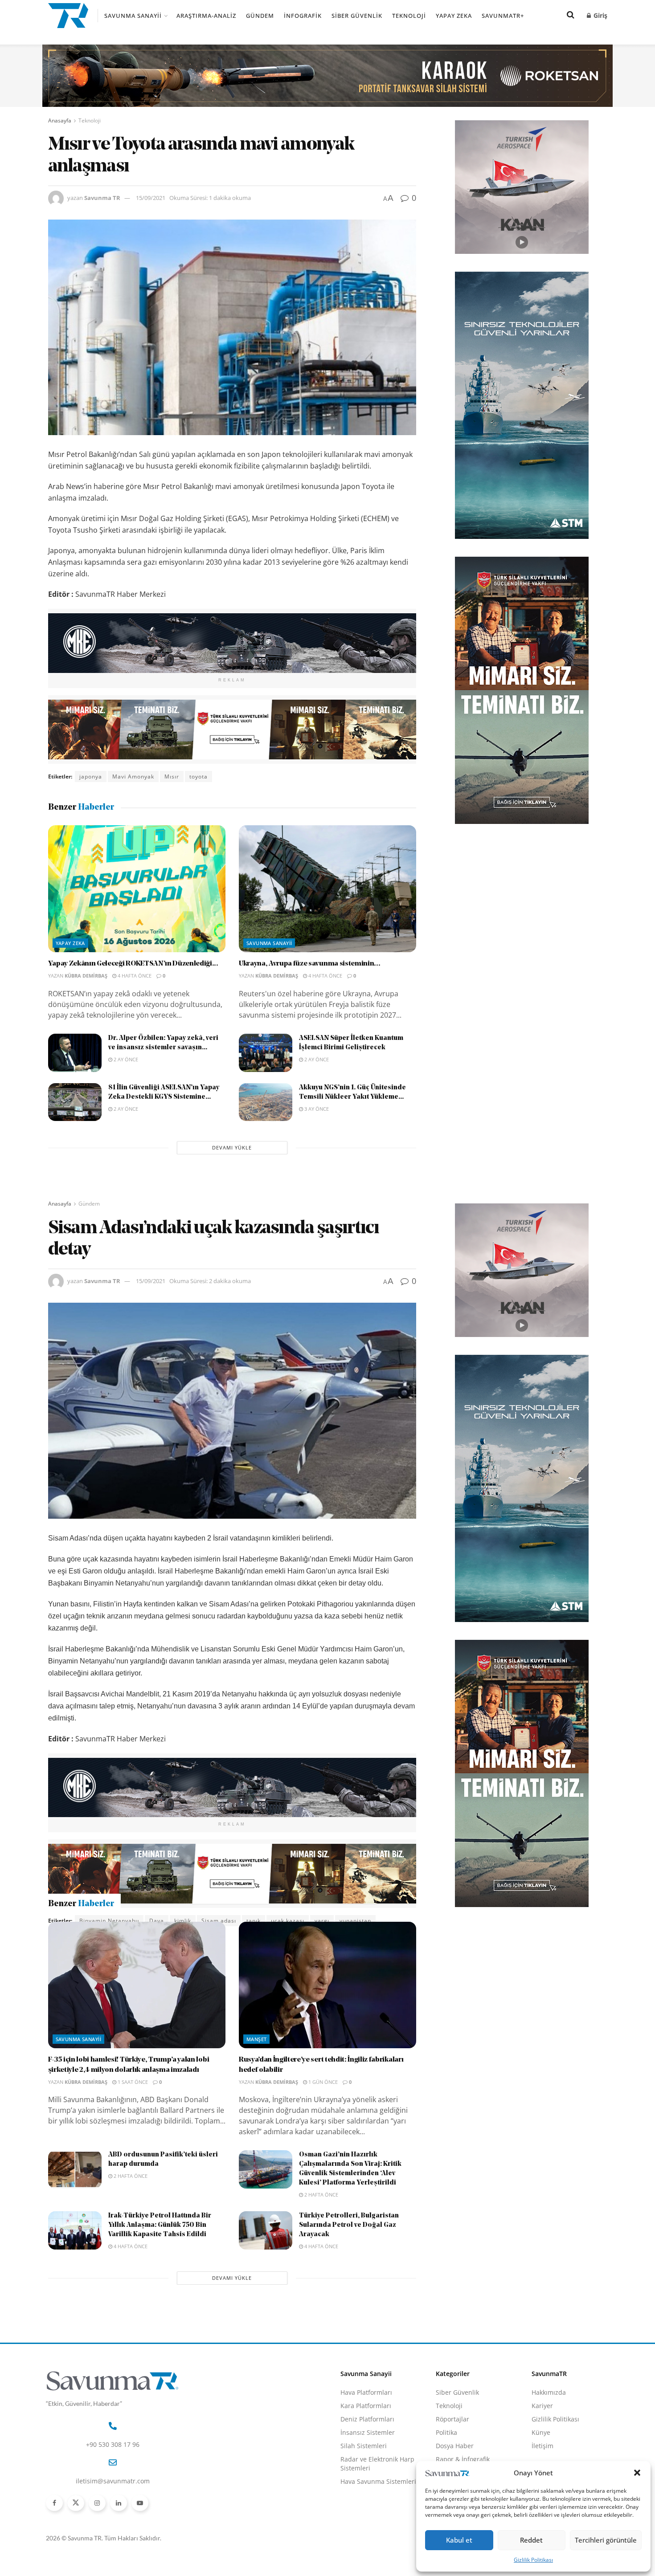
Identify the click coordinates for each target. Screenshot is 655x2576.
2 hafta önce (130, 2224)
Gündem (260, 16)
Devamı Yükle (232, 1147)
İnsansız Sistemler (368, 2480)
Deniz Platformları (367, 2467)
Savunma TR (102, 198)
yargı (322, 1921)
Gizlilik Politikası (533, 2560)
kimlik (183, 1921)
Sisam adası (219, 1921)
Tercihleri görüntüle (606, 2540)
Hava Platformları (366, 2440)
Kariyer (542, 2454)
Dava (157, 1921)
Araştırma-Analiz (206, 16)
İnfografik (303, 16)
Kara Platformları (366, 2454)
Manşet (257, 2087)
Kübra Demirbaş (86, 976)
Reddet (531, 2540)
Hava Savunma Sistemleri (378, 2529)
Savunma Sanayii (133, 16)
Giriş (600, 15)
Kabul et (459, 2540)
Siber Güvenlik (357, 16)
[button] (637, 2473)
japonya (91, 776)
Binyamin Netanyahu (109, 1921)
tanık (254, 1921)
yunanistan (355, 1921)
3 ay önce (316, 1109)
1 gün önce (322, 2130)
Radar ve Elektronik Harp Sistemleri (377, 2512)
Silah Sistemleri (364, 2494)
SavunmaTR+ (503, 16)
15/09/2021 (151, 198)
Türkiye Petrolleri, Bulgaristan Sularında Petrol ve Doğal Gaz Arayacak (349, 2273)
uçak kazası (288, 1921)
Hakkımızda (549, 2440)
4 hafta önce (134, 976)
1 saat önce (132, 2130)
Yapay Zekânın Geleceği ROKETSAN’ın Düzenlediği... (133, 964)
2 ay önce (125, 1059)
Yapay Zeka (454, 16)
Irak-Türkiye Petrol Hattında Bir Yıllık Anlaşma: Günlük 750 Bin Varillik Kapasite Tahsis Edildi (160, 2273)
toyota (199, 776)
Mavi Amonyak (133, 776)
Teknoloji (409, 16)
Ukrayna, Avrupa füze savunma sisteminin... (310, 964)
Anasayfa (60, 120)
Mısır (172, 776)
